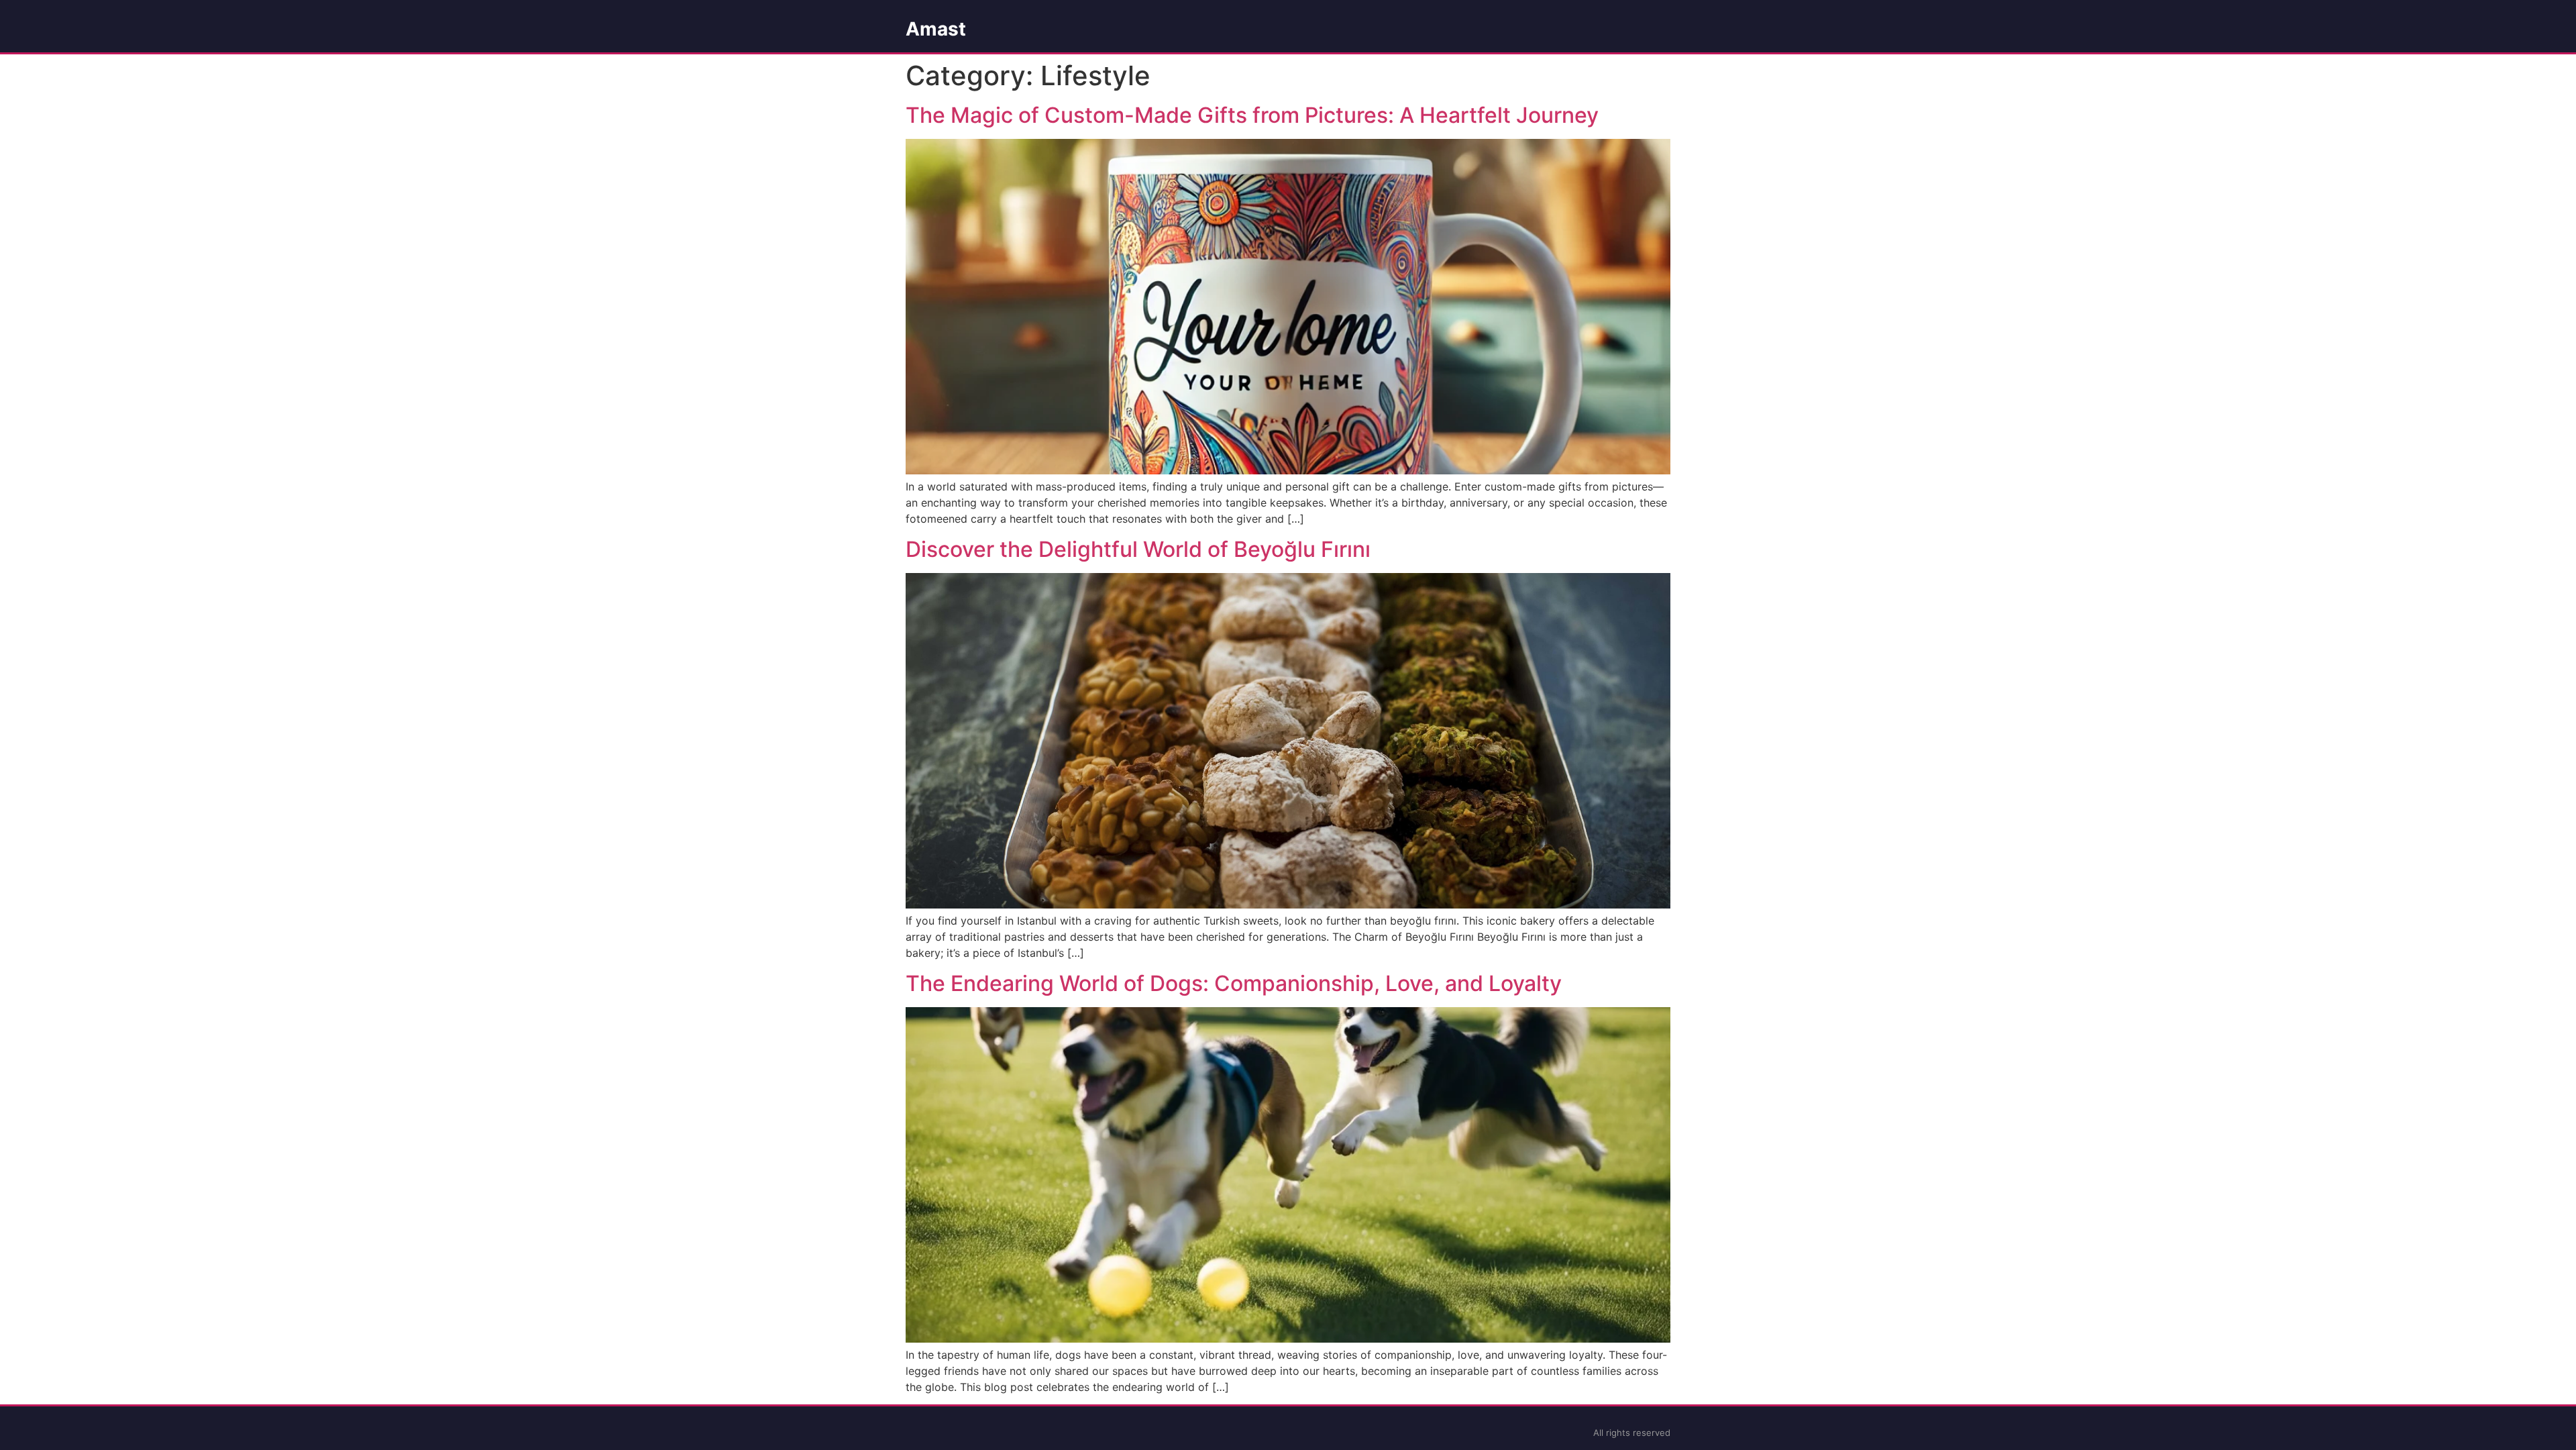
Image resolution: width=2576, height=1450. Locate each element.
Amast (936, 29)
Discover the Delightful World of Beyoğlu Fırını (1138, 549)
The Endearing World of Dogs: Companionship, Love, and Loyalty (1234, 983)
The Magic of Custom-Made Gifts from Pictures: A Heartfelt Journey (1252, 115)
